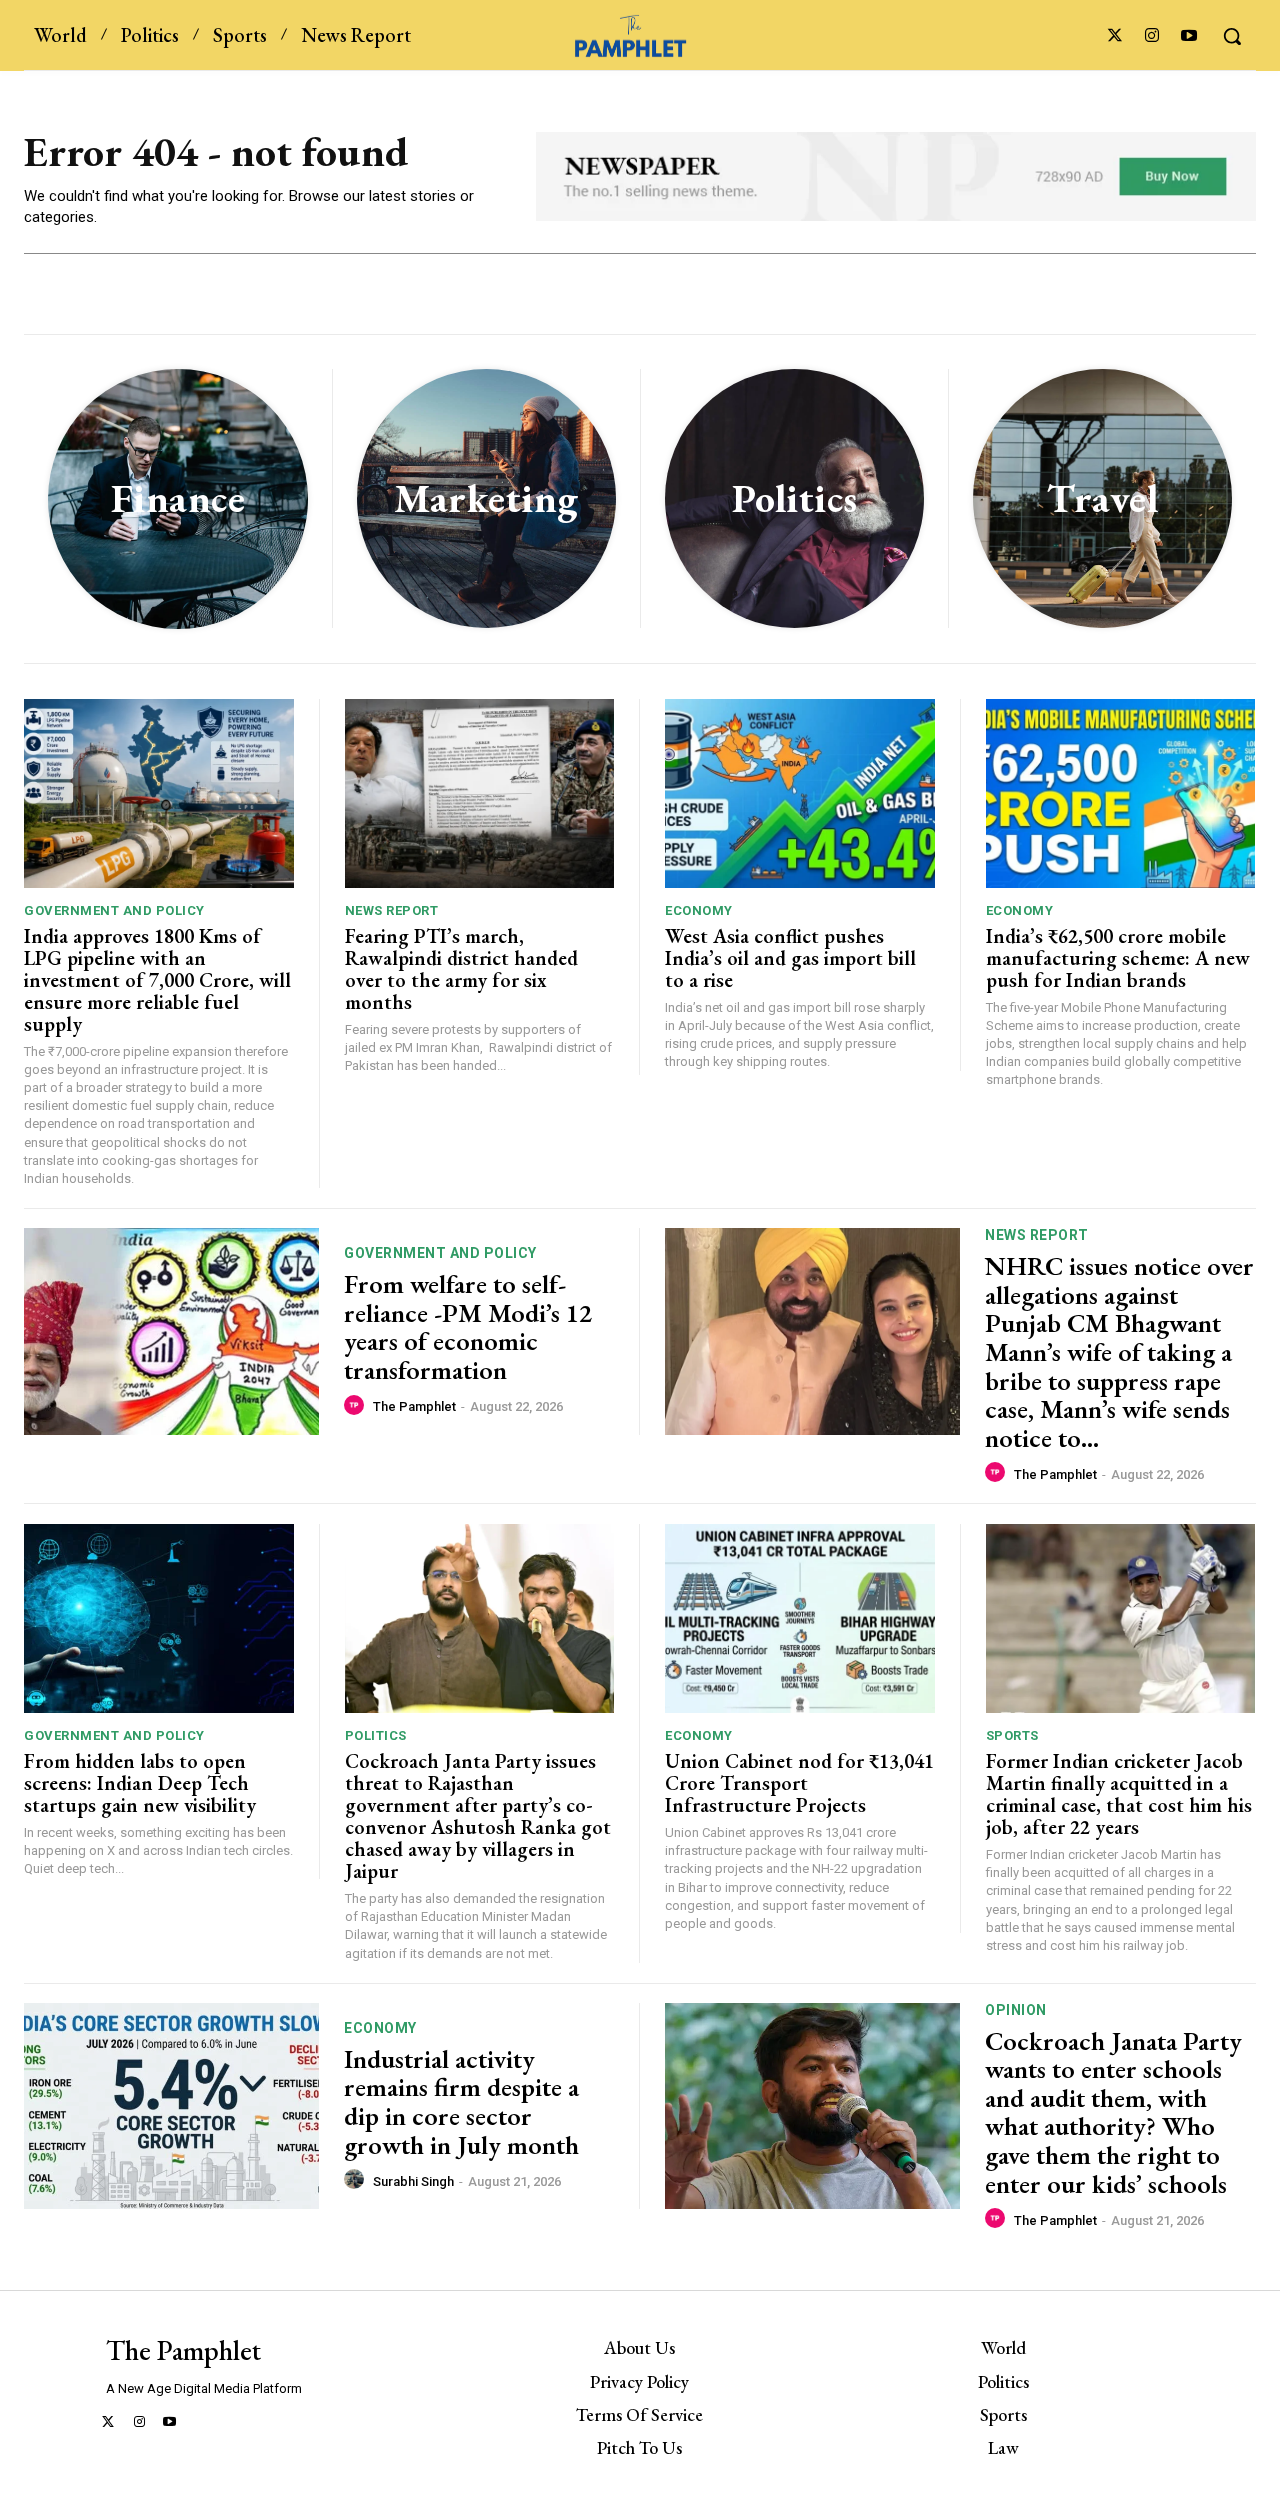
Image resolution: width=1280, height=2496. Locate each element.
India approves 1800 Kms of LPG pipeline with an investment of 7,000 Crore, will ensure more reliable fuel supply (157, 980)
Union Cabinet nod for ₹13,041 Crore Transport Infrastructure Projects (799, 1783)
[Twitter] (1114, 36)
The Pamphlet (414, 1406)
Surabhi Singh (413, 2181)
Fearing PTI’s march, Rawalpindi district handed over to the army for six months (461, 969)
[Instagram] (1152, 36)
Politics (376, 1735)
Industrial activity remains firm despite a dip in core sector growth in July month (464, 2102)
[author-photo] (357, 1406)
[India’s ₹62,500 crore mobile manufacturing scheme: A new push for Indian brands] (1121, 793)
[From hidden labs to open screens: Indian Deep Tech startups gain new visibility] (159, 1618)
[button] (1232, 36)
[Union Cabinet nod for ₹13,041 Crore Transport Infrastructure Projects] (800, 1618)
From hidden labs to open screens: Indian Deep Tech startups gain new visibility (140, 1783)
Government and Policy (114, 910)
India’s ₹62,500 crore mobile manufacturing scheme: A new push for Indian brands (1118, 958)
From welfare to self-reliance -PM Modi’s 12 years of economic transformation (468, 1327)
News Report (392, 910)
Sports (1012, 1735)
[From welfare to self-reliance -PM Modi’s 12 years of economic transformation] (171, 1331)
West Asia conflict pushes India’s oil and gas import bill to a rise (790, 958)
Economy (699, 910)
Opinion (1016, 2010)
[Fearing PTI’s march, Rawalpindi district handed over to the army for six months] (480, 793)
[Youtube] (1189, 36)
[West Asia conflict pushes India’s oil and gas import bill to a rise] (800, 793)
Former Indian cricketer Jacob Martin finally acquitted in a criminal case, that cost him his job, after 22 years (1119, 1794)
